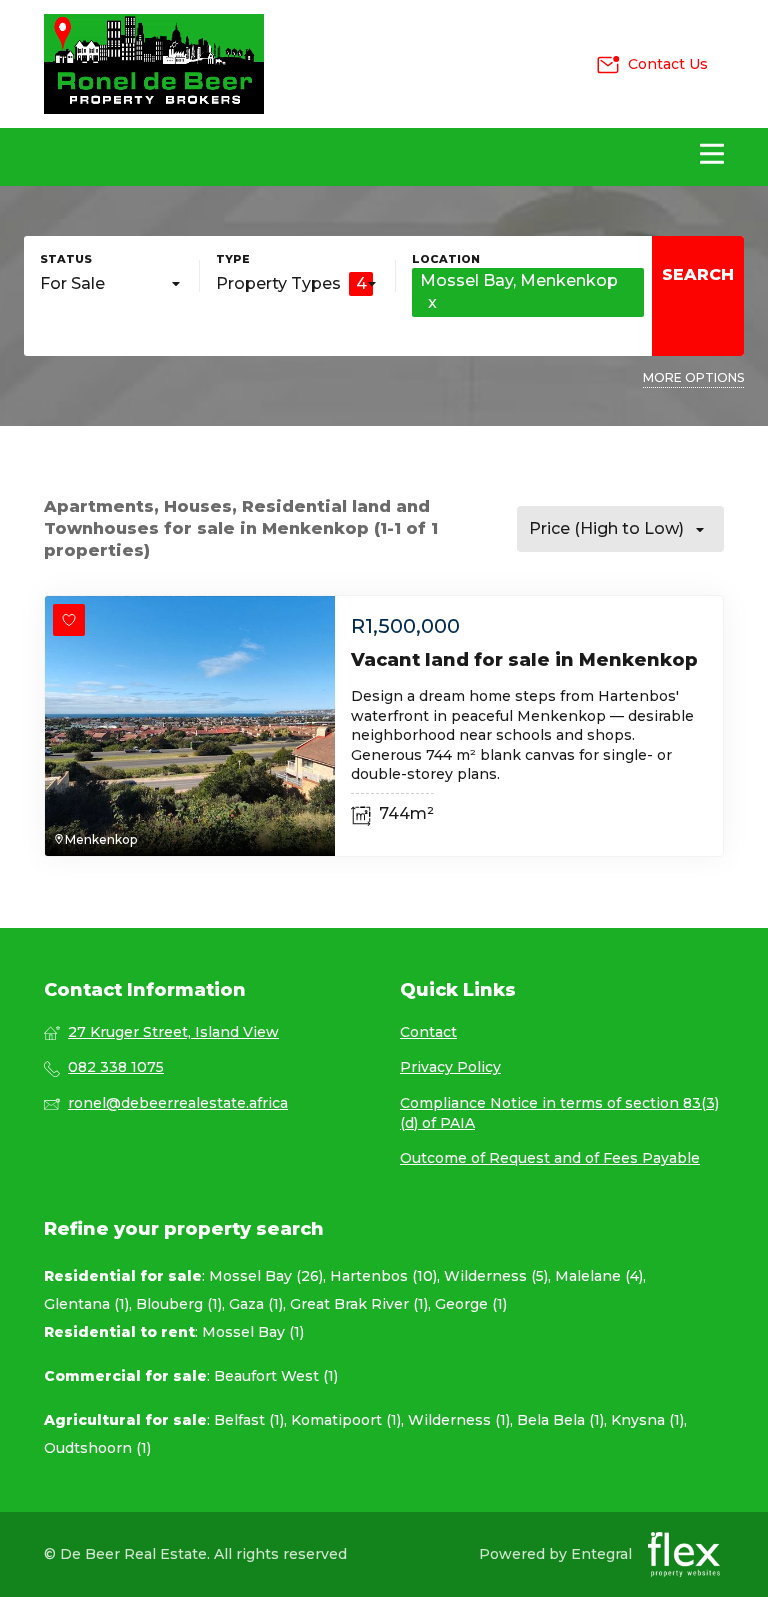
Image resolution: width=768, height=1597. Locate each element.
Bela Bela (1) (560, 1420)
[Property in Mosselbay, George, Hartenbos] (154, 64)
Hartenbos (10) (383, 1276)
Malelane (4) (599, 1276)
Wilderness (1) (459, 1420)
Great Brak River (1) (359, 1304)
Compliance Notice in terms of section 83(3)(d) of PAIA (559, 1113)
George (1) (471, 1304)
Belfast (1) (249, 1420)
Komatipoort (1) (346, 1420)
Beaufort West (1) (276, 1376)
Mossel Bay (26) (266, 1276)
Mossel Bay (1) (253, 1332)
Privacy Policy (450, 1067)
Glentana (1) (86, 1304)
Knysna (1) (647, 1420)
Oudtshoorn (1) (97, 1448)
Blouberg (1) (179, 1304)
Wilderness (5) (496, 1276)
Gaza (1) (256, 1304)
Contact (428, 1032)
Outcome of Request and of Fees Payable (550, 1158)
